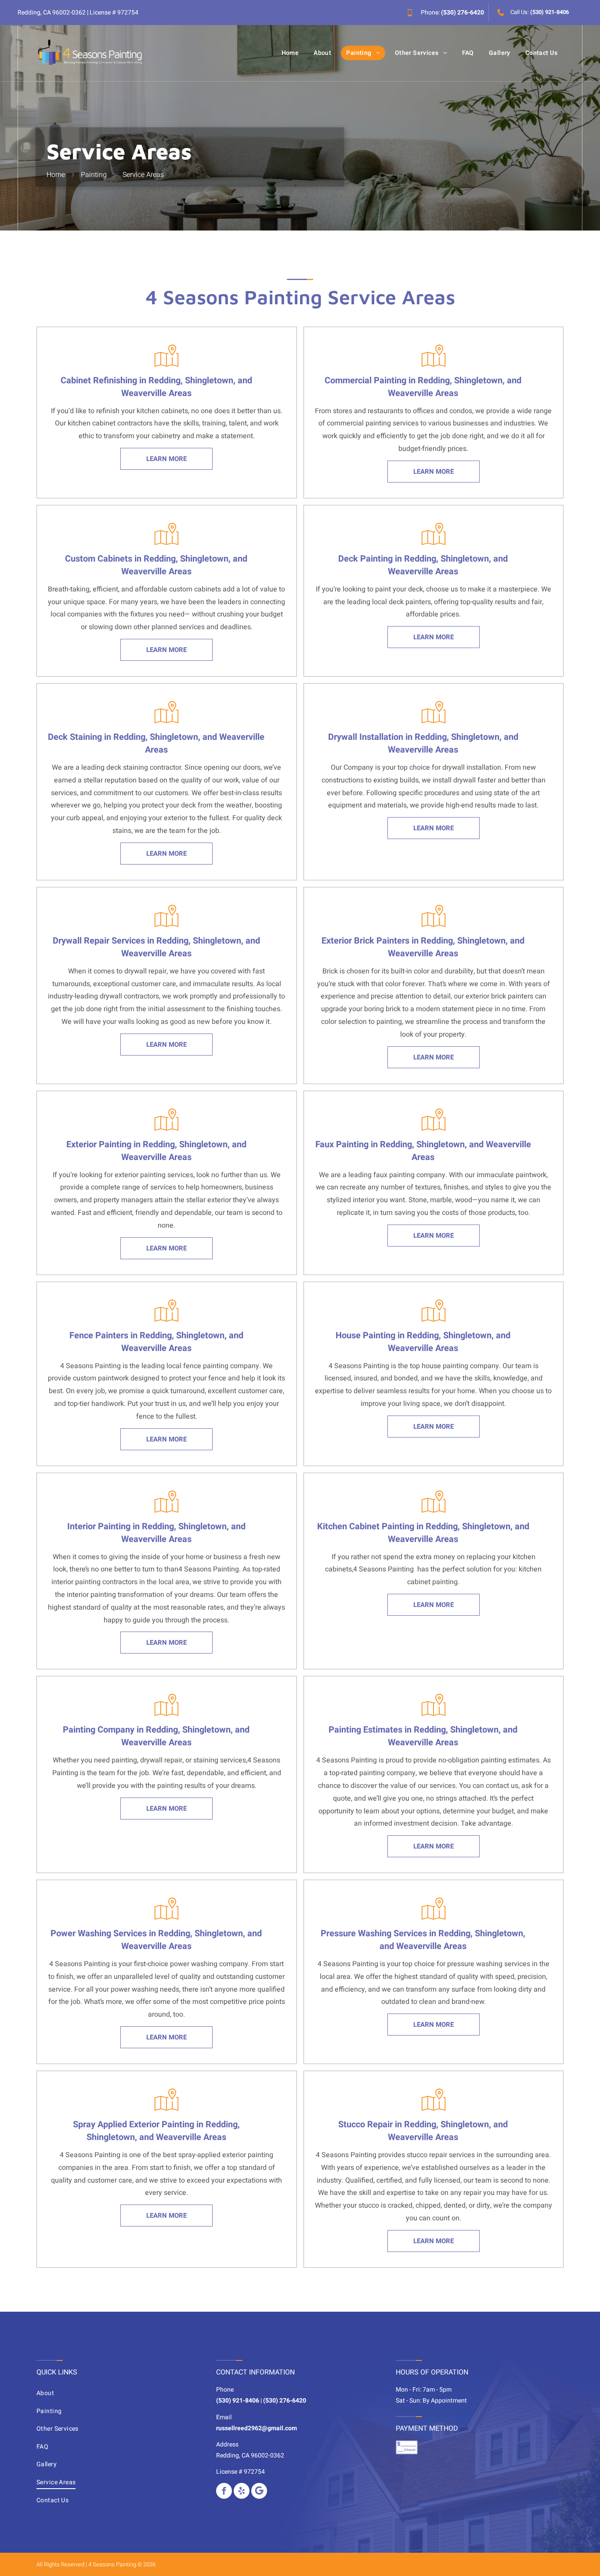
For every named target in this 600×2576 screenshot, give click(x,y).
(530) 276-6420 (463, 13)
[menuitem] (290, 53)
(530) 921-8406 (549, 12)
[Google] (259, 2491)
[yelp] (242, 2491)
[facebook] (224, 2491)
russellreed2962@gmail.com (257, 2428)
